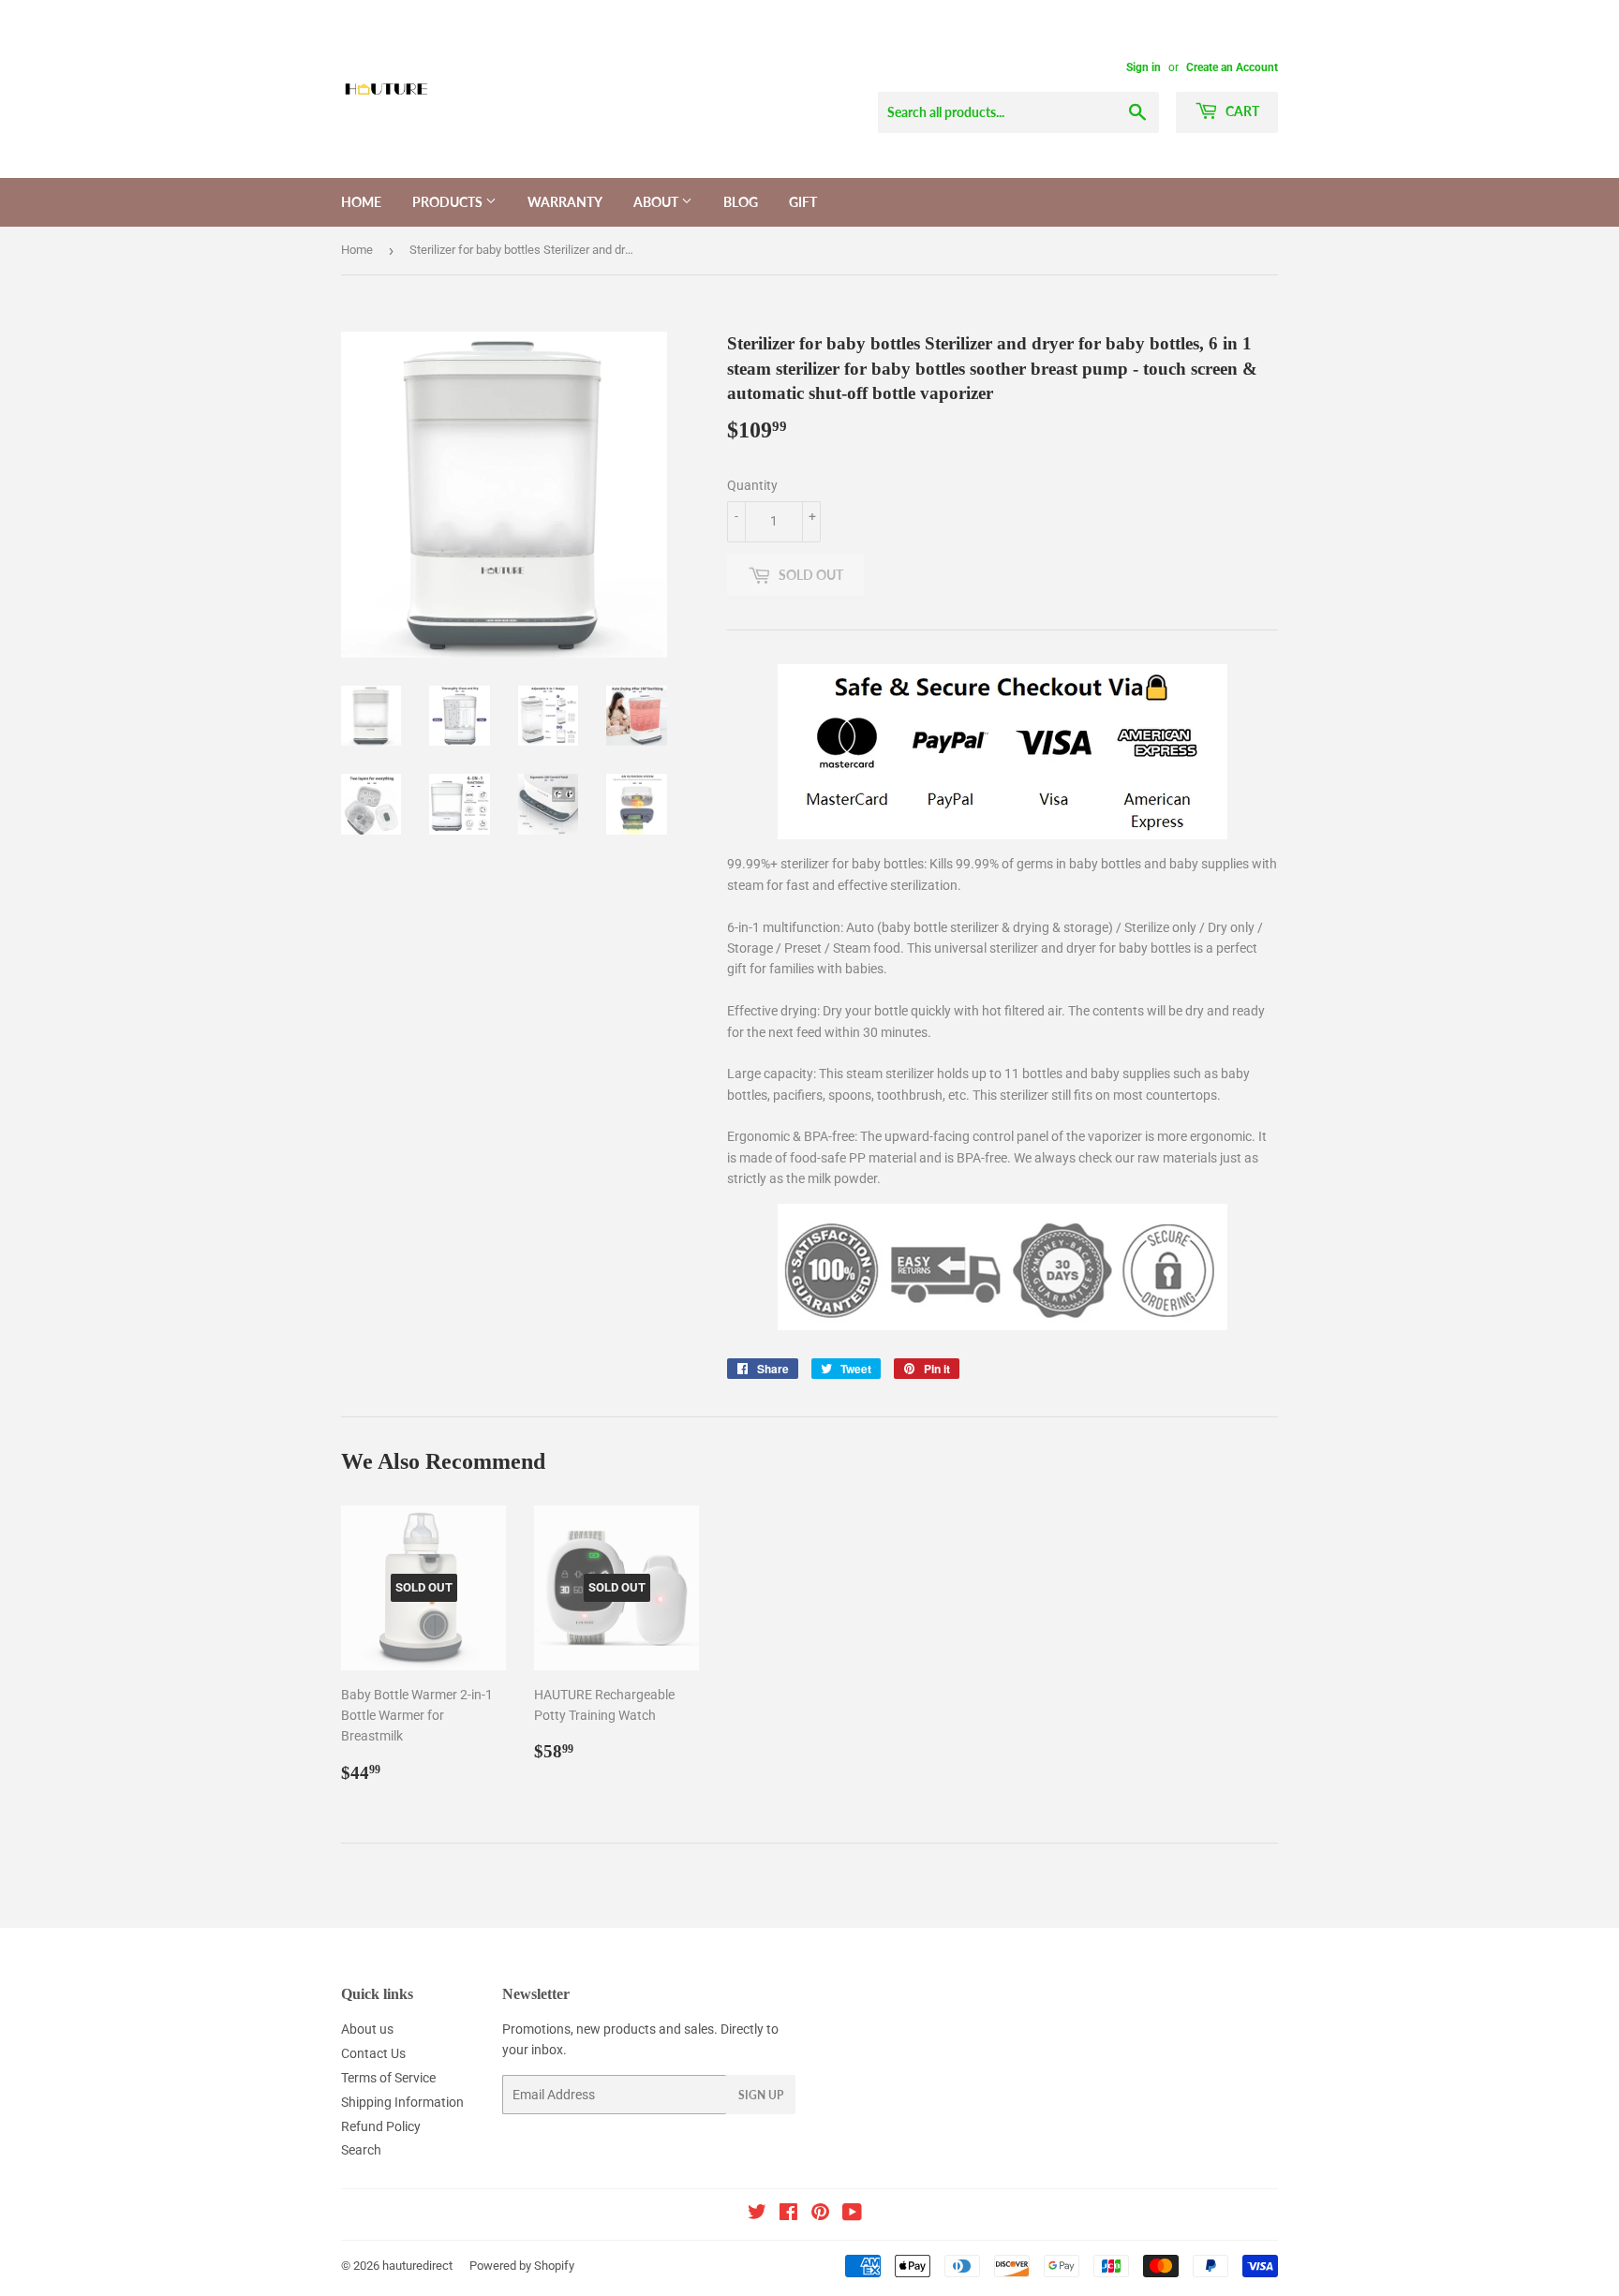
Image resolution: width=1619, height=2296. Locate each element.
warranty (565, 202)
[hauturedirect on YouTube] (852, 2215)
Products (449, 202)
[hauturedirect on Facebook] (788, 2215)
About (657, 202)
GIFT (803, 202)
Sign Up (761, 2095)
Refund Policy (381, 2126)
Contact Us (373, 2053)
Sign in (1144, 67)
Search (361, 2150)
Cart (1241, 111)
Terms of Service (388, 2078)
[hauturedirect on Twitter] (757, 2215)
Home (361, 202)
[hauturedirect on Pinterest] (820, 2215)
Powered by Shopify (522, 2266)
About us (367, 2029)
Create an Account (1232, 67)
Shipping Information (402, 2102)
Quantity (752, 485)
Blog (741, 202)
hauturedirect (417, 2266)
